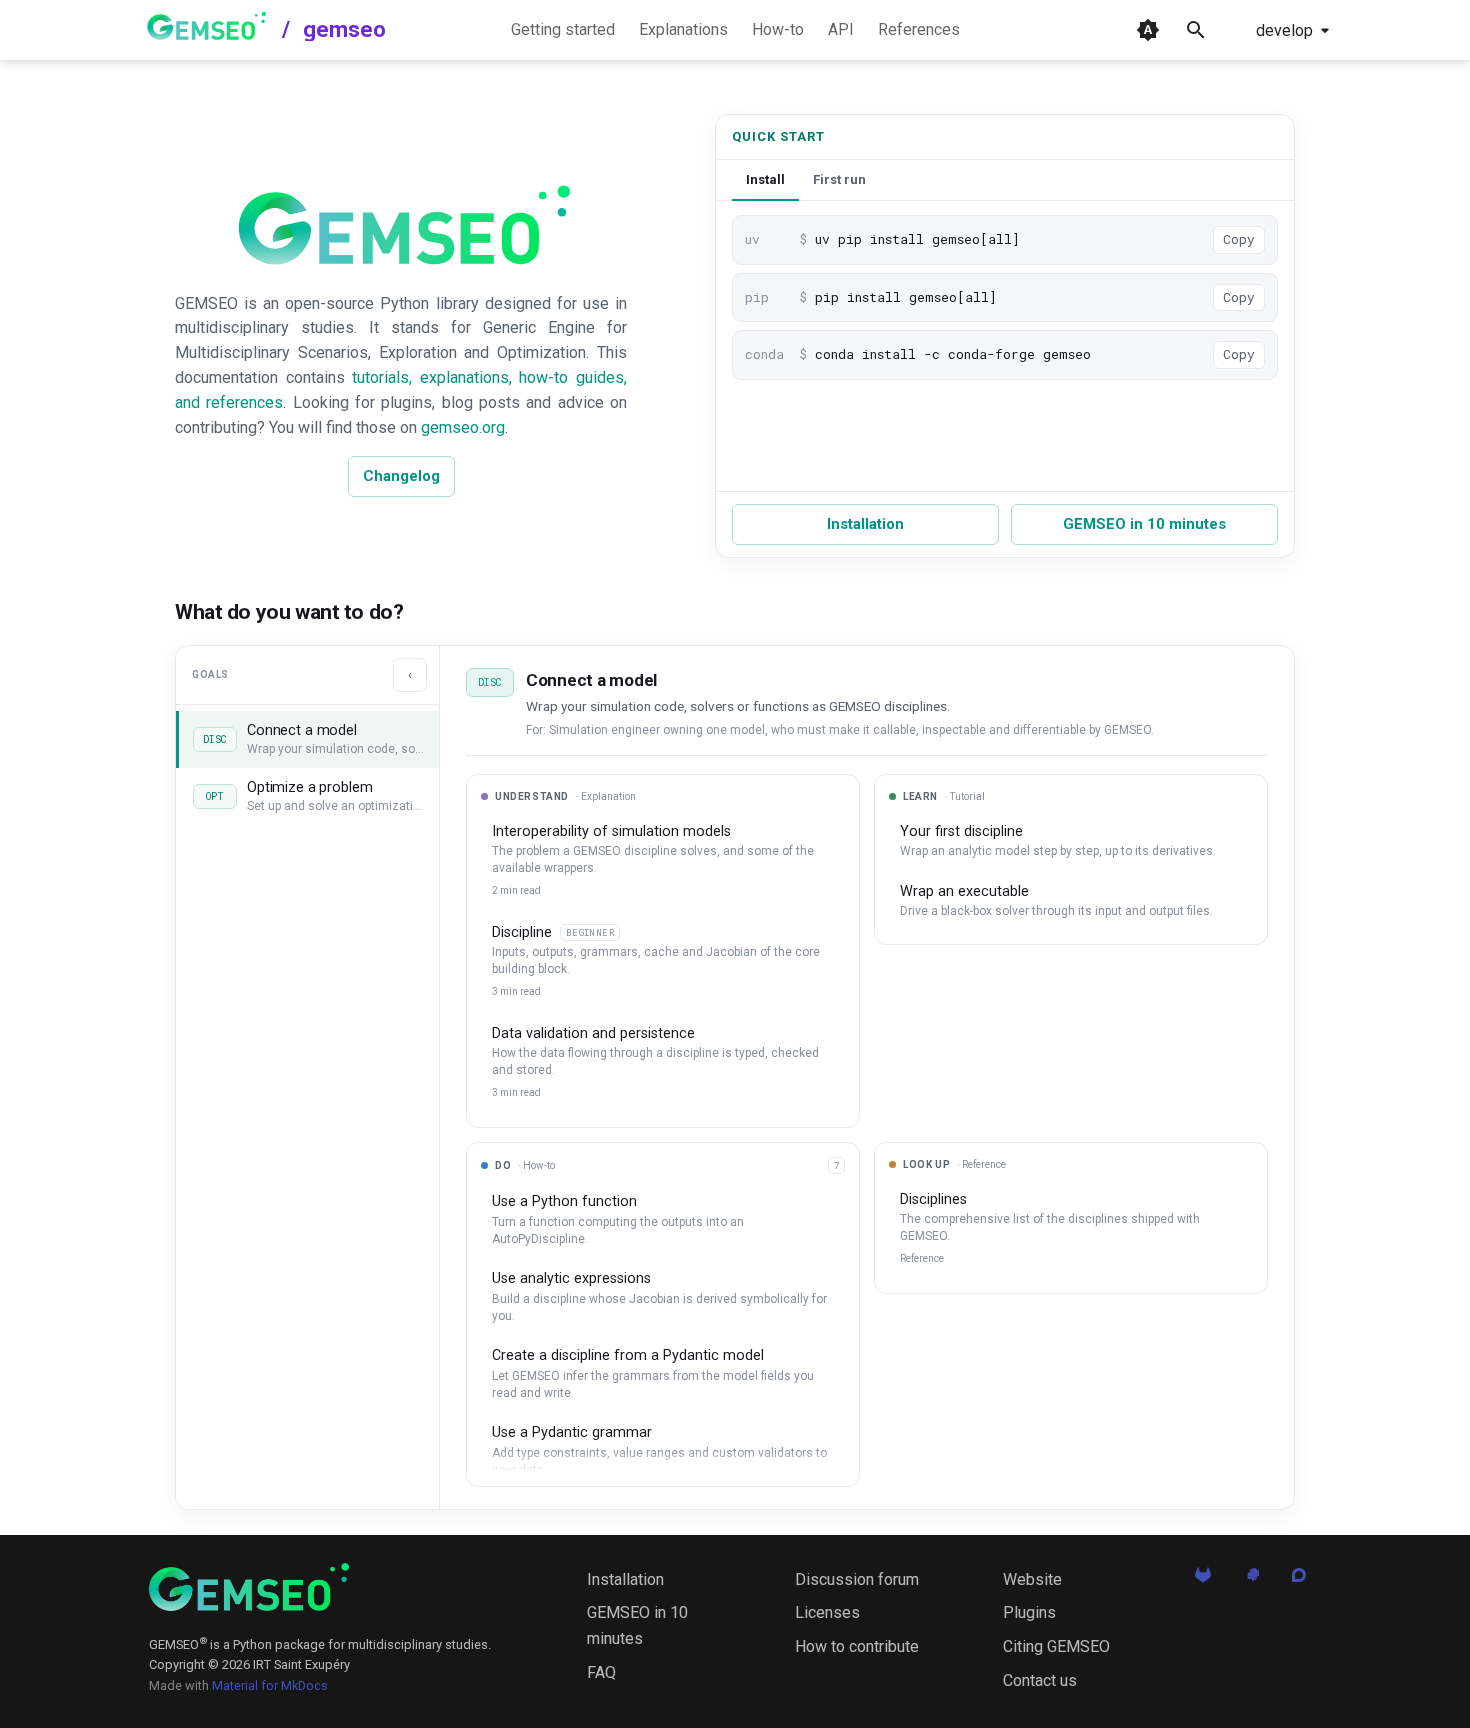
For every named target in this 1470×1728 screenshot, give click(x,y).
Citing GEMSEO (1056, 1646)
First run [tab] (839, 179)
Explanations (683, 29)
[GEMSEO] (249, 1587)
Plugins (1029, 1612)
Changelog (401, 476)
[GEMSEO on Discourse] (1299, 1581)
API (841, 29)
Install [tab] (765, 179)
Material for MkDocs (270, 1685)
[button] (307, 739)
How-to (778, 29)
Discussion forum (857, 1579)
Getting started (563, 29)
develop (1284, 30)
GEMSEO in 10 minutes (1144, 524)
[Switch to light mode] (1148, 30)
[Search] (1196, 30)
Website (1032, 1579)
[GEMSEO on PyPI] (1251, 1581)
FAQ (601, 1672)
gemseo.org (463, 427)
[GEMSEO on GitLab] (1203, 1581)
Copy (1239, 239)
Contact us (1040, 1680)
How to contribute (857, 1646)
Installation (865, 524)
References (919, 29)
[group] (663, 1327)
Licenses (827, 1612)
